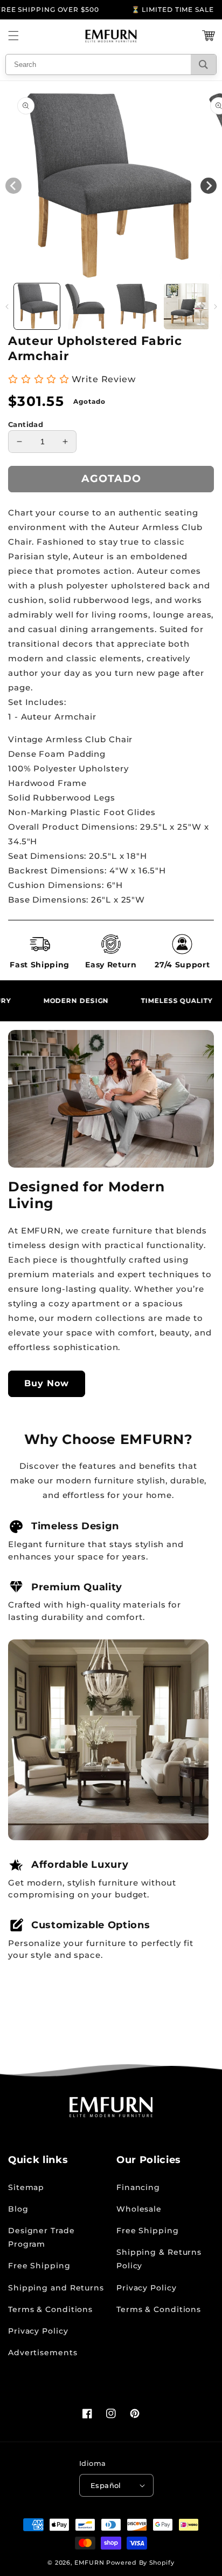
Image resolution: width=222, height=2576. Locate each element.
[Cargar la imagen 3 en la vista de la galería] (137, 306)
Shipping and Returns (56, 2288)
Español (106, 2485)
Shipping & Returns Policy (159, 2259)
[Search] (203, 65)
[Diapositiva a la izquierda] (7, 307)
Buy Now (47, 1383)
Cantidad (26, 424)
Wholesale (139, 2209)
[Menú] (13, 36)
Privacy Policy (38, 2331)
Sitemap (26, 2187)
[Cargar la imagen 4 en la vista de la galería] (187, 306)
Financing (138, 2187)
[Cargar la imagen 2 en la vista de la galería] (87, 306)
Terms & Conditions (50, 2309)
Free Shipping (39, 2266)
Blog (18, 2209)
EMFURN (89, 2563)
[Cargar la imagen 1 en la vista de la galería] (37, 306)
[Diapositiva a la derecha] (215, 307)
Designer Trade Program (41, 2237)
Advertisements (43, 2353)
